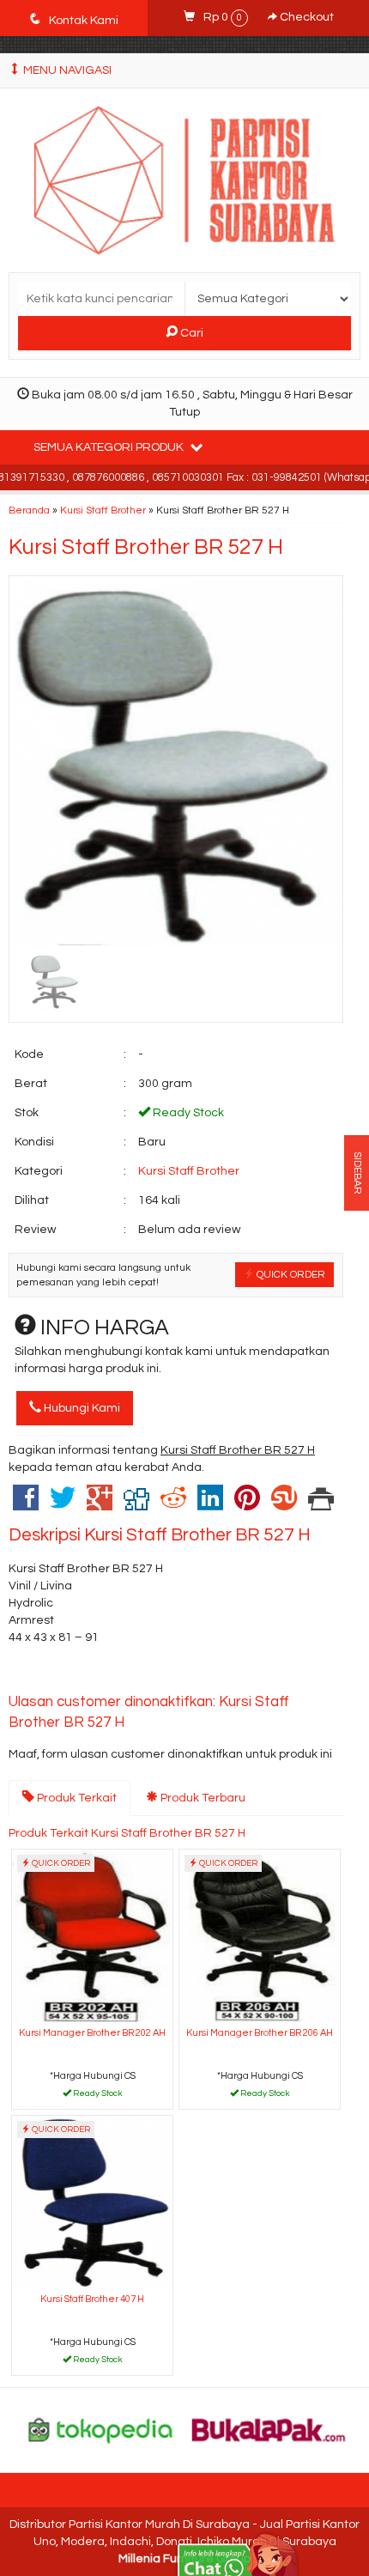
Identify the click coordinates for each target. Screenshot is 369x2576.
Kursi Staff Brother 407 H (92, 2299)
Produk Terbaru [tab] (202, 1798)
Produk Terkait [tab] (76, 1798)
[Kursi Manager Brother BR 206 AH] (260, 1936)
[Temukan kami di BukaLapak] (269, 2429)
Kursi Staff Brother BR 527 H (146, 547)
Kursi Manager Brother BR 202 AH (92, 2033)
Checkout (305, 17)
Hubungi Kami (81, 1408)
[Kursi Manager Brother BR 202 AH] (92, 1936)
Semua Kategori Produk (110, 447)
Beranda (29, 510)
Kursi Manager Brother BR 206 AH (260, 2033)
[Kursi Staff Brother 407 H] (92, 2201)
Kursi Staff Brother (103, 510)
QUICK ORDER (290, 1274)
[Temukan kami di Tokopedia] (101, 2429)
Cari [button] (191, 333)
